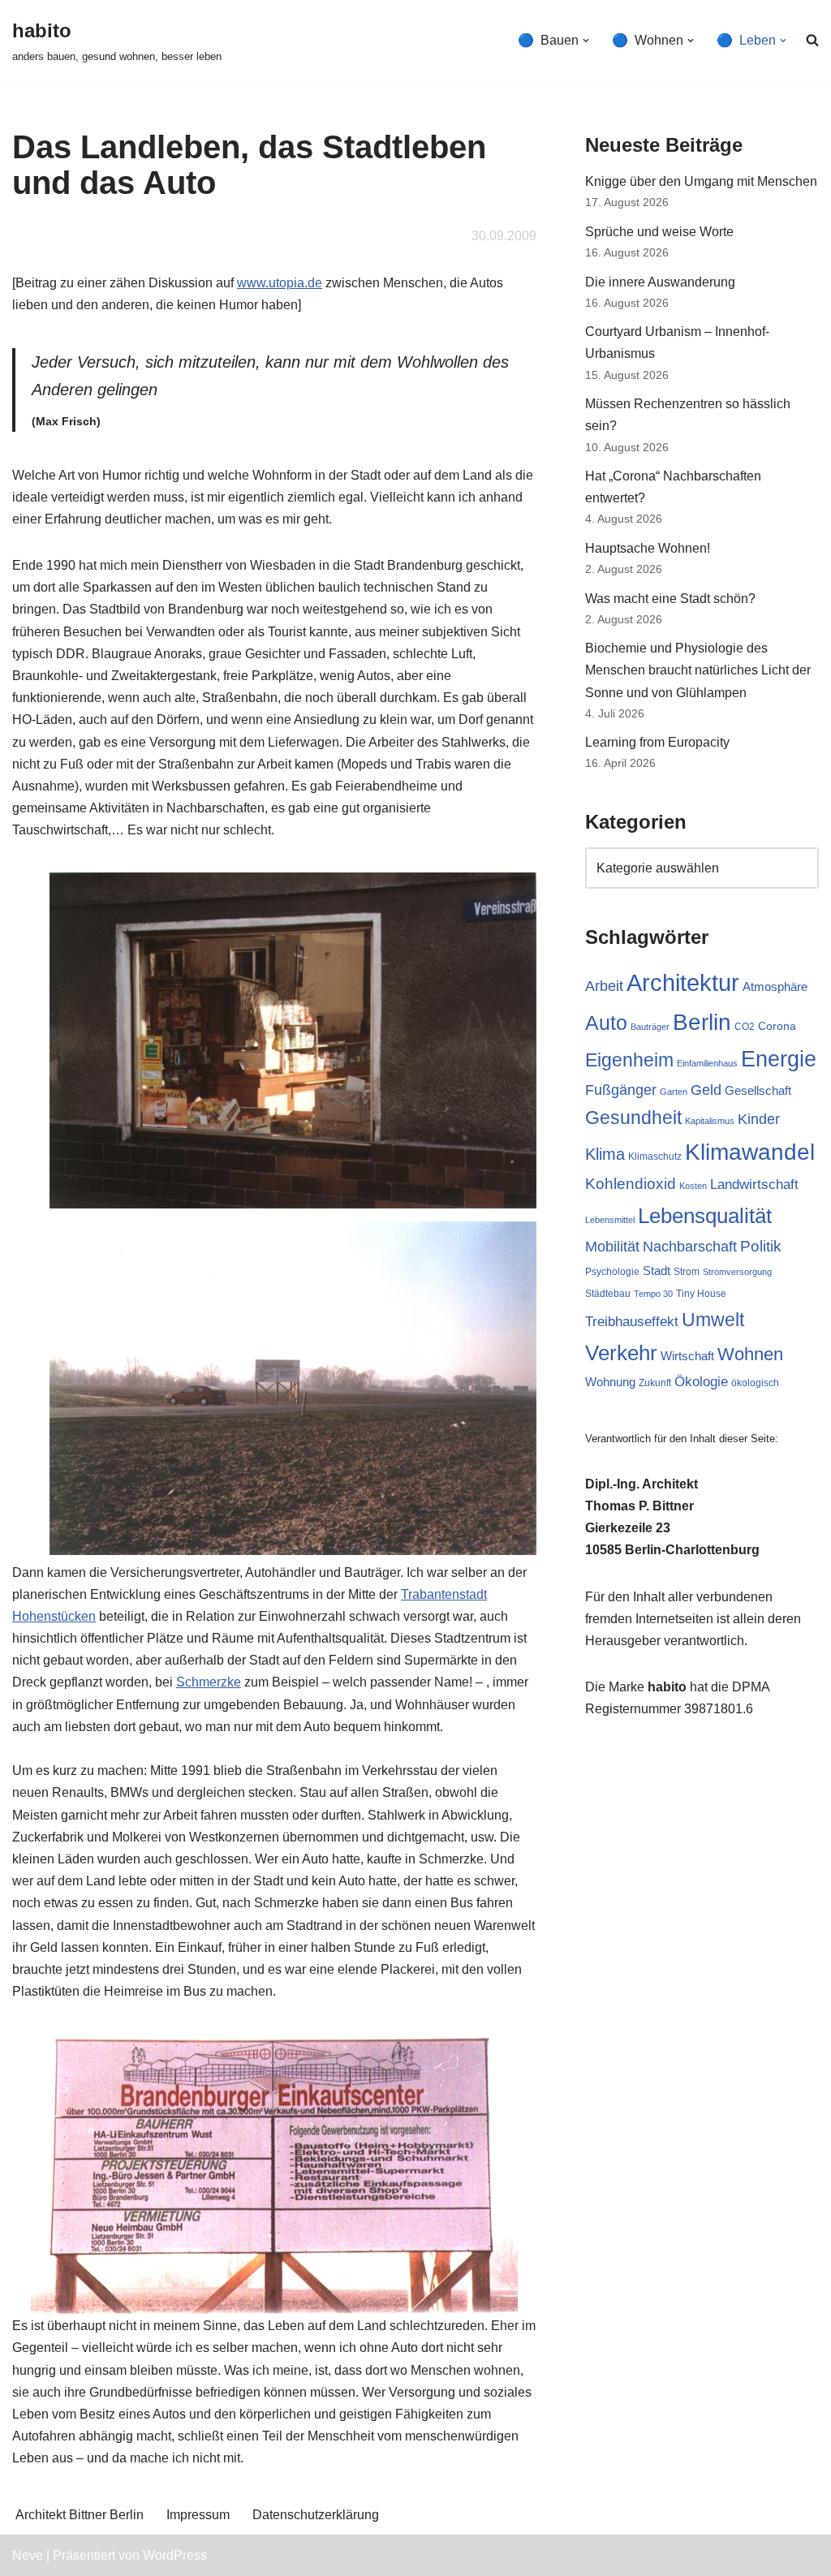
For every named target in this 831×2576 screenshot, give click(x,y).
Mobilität (612, 1247)
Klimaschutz (655, 1157)
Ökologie (701, 1382)
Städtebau (608, 1294)
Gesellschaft (758, 1090)
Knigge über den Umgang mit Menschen (701, 181)
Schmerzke (209, 1682)
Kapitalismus (710, 1121)
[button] (586, 41)
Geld (706, 1090)
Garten (674, 1092)
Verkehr (621, 1353)
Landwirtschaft (754, 1185)
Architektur (683, 982)
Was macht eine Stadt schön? (670, 599)
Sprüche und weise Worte (659, 232)
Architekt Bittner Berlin (80, 2515)
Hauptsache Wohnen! (648, 548)
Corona (777, 1026)
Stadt (657, 1271)
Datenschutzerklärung (316, 2515)
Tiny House (701, 1294)
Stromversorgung (737, 1272)
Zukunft (655, 1383)
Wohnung (610, 1382)
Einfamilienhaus (707, 1063)
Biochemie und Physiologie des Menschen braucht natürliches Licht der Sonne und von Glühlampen (698, 670)
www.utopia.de (280, 283)
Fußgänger (621, 1090)
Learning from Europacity (657, 742)
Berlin (702, 1022)
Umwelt (713, 1320)
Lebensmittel (610, 1220)
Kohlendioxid (631, 1184)
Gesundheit (633, 1118)
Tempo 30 (653, 1294)
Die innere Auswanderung (660, 282)
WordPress (175, 2555)
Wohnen (750, 1354)
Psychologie (612, 1272)
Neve (28, 2555)
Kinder (759, 1119)
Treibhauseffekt (632, 1322)
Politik (761, 1246)
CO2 (745, 1027)
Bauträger (650, 1027)
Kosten (693, 1186)
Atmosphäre (775, 986)
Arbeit (604, 986)
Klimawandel (750, 1152)
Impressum (198, 2515)
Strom (687, 1272)
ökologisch (755, 1383)
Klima (605, 1154)
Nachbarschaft (690, 1247)
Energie (779, 1059)
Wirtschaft (687, 1356)
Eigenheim (629, 1060)
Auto (606, 1023)
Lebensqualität (705, 1216)
